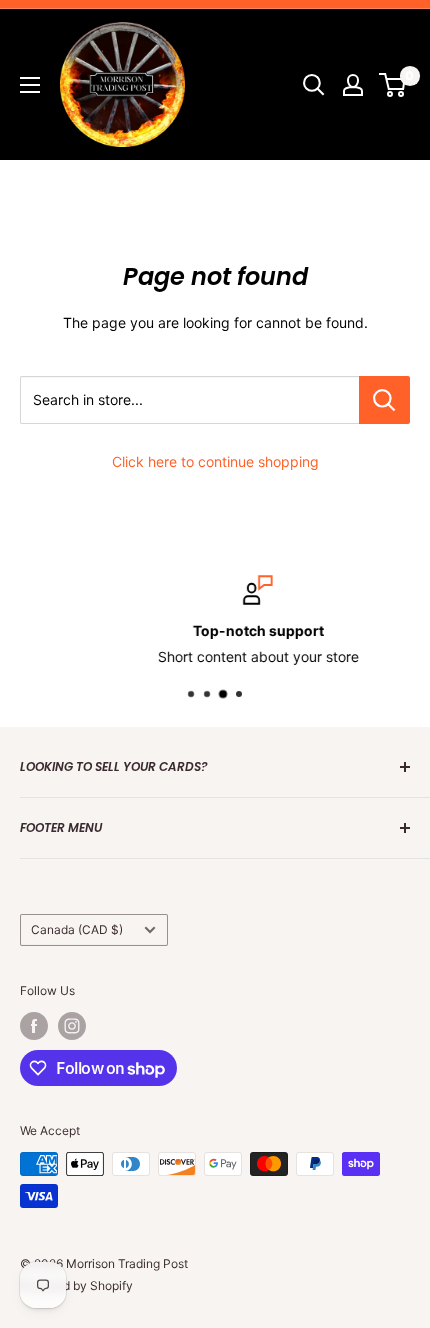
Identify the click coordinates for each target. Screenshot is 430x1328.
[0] (393, 85)
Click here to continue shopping (215, 461)
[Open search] (314, 85)
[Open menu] (30, 85)
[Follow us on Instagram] (72, 1026)
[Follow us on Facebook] (34, 1026)
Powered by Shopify (76, 1285)
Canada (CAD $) (77, 929)
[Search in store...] (384, 400)
